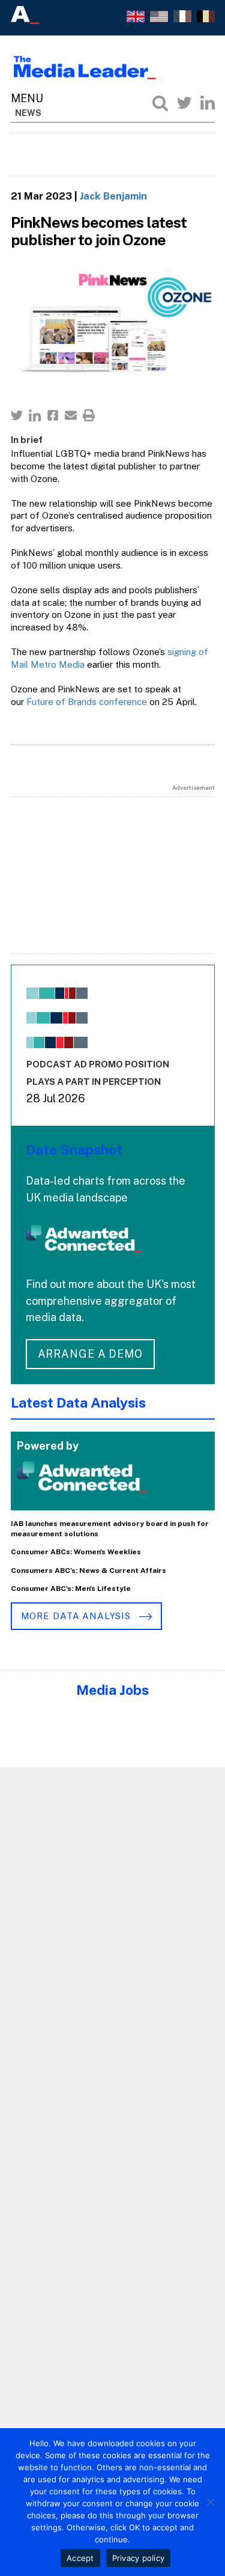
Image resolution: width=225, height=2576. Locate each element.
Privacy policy (139, 2558)
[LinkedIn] (208, 103)
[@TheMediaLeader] (184, 103)
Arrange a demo (91, 1354)
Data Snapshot (74, 1149)
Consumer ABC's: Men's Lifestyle (71, 1589)
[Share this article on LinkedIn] (35, 415)
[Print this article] (89, 415)
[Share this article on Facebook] (53, 415)
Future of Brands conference (87, 702)
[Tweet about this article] (17, 415)
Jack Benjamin (113, 196)
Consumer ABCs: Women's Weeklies (76, 1552)
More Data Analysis (77, 1616)
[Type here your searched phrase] (160, 103)
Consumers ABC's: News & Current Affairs (88, 1570)
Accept (80, 2558)
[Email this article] (71, 415)
